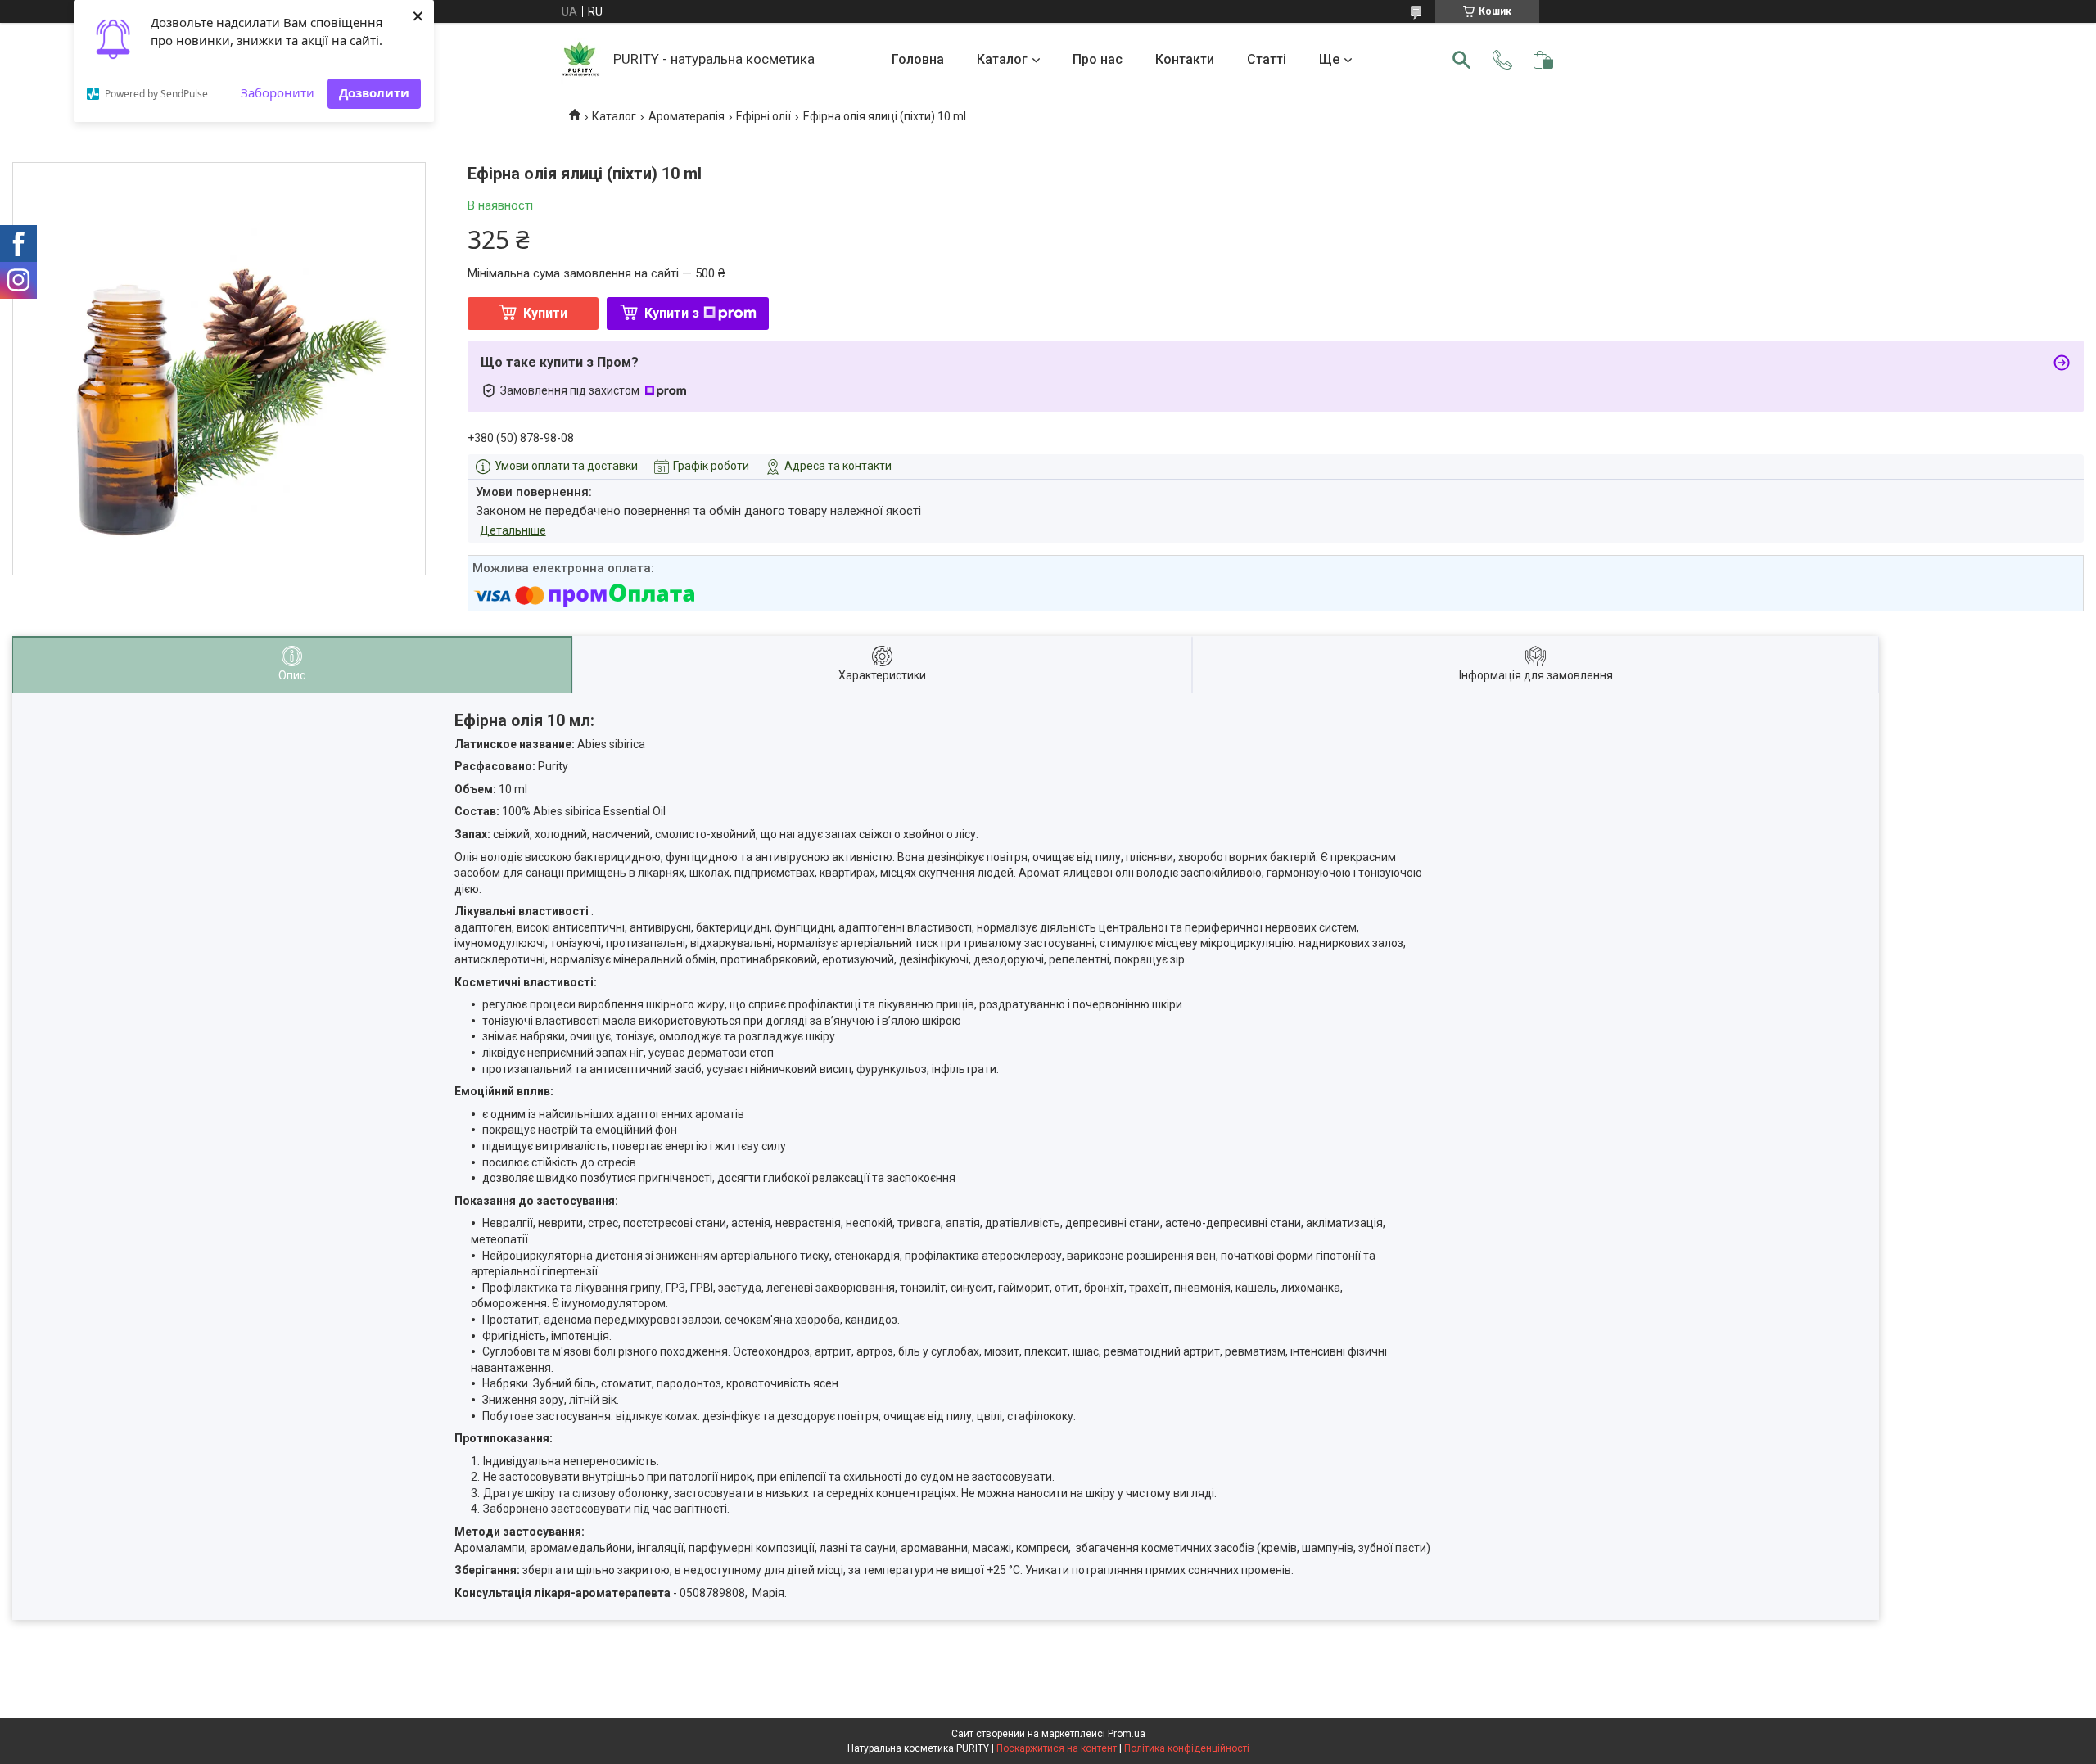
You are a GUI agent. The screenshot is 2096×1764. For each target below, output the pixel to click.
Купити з (672, 313)
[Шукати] (1461, 60)
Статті (1267, 59)
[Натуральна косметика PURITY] (581, 60)
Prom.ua (1127, 1734)
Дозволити (374, 92)
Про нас (1098, 59)
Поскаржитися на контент (1057, 1748)
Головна (918, 59)
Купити (545, 313)
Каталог (1002, 59)
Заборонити (278, 92)
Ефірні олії (763, 116)
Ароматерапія (687, 116)
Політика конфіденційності (1187, 1748)
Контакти (1185, 59)
